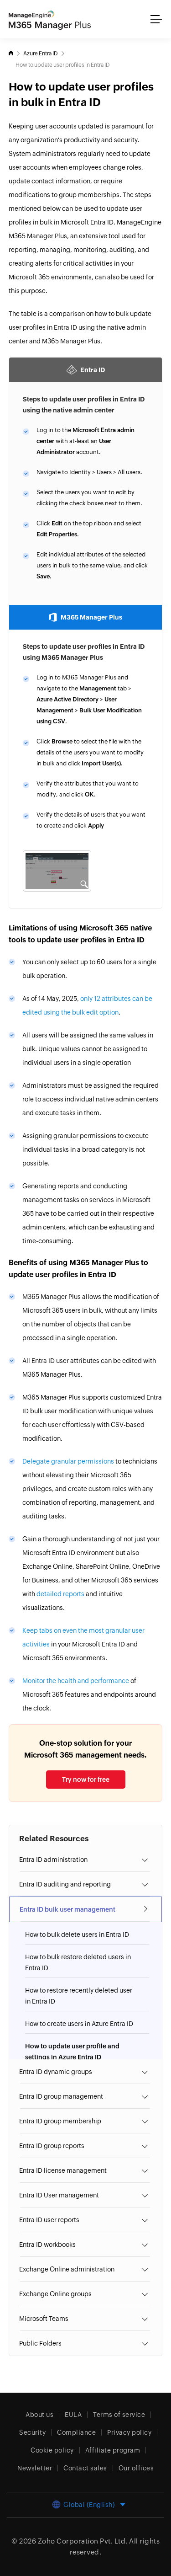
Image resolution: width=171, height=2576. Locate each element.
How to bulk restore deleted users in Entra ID (78, 1962)
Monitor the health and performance (76, 1681)
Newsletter (35, 2468)
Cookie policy (52, 2450)
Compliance (76, 2432)
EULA (73, 2415)
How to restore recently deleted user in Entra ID (79, 1996)
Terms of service (119, 2415)
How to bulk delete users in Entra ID (77, 1935)
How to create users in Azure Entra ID (79, 2024)
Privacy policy (129, 2432)
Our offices (136, 2468)
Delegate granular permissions (68, 1461)
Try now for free (86, 1780)
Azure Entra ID (41, 53)
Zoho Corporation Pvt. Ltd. (83, 2541)
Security (32, 2432)
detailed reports (60, 1594)
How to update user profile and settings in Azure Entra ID (72, 2052)
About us (39, 2415)
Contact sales (85, 2468)
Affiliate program (113, 2450)
